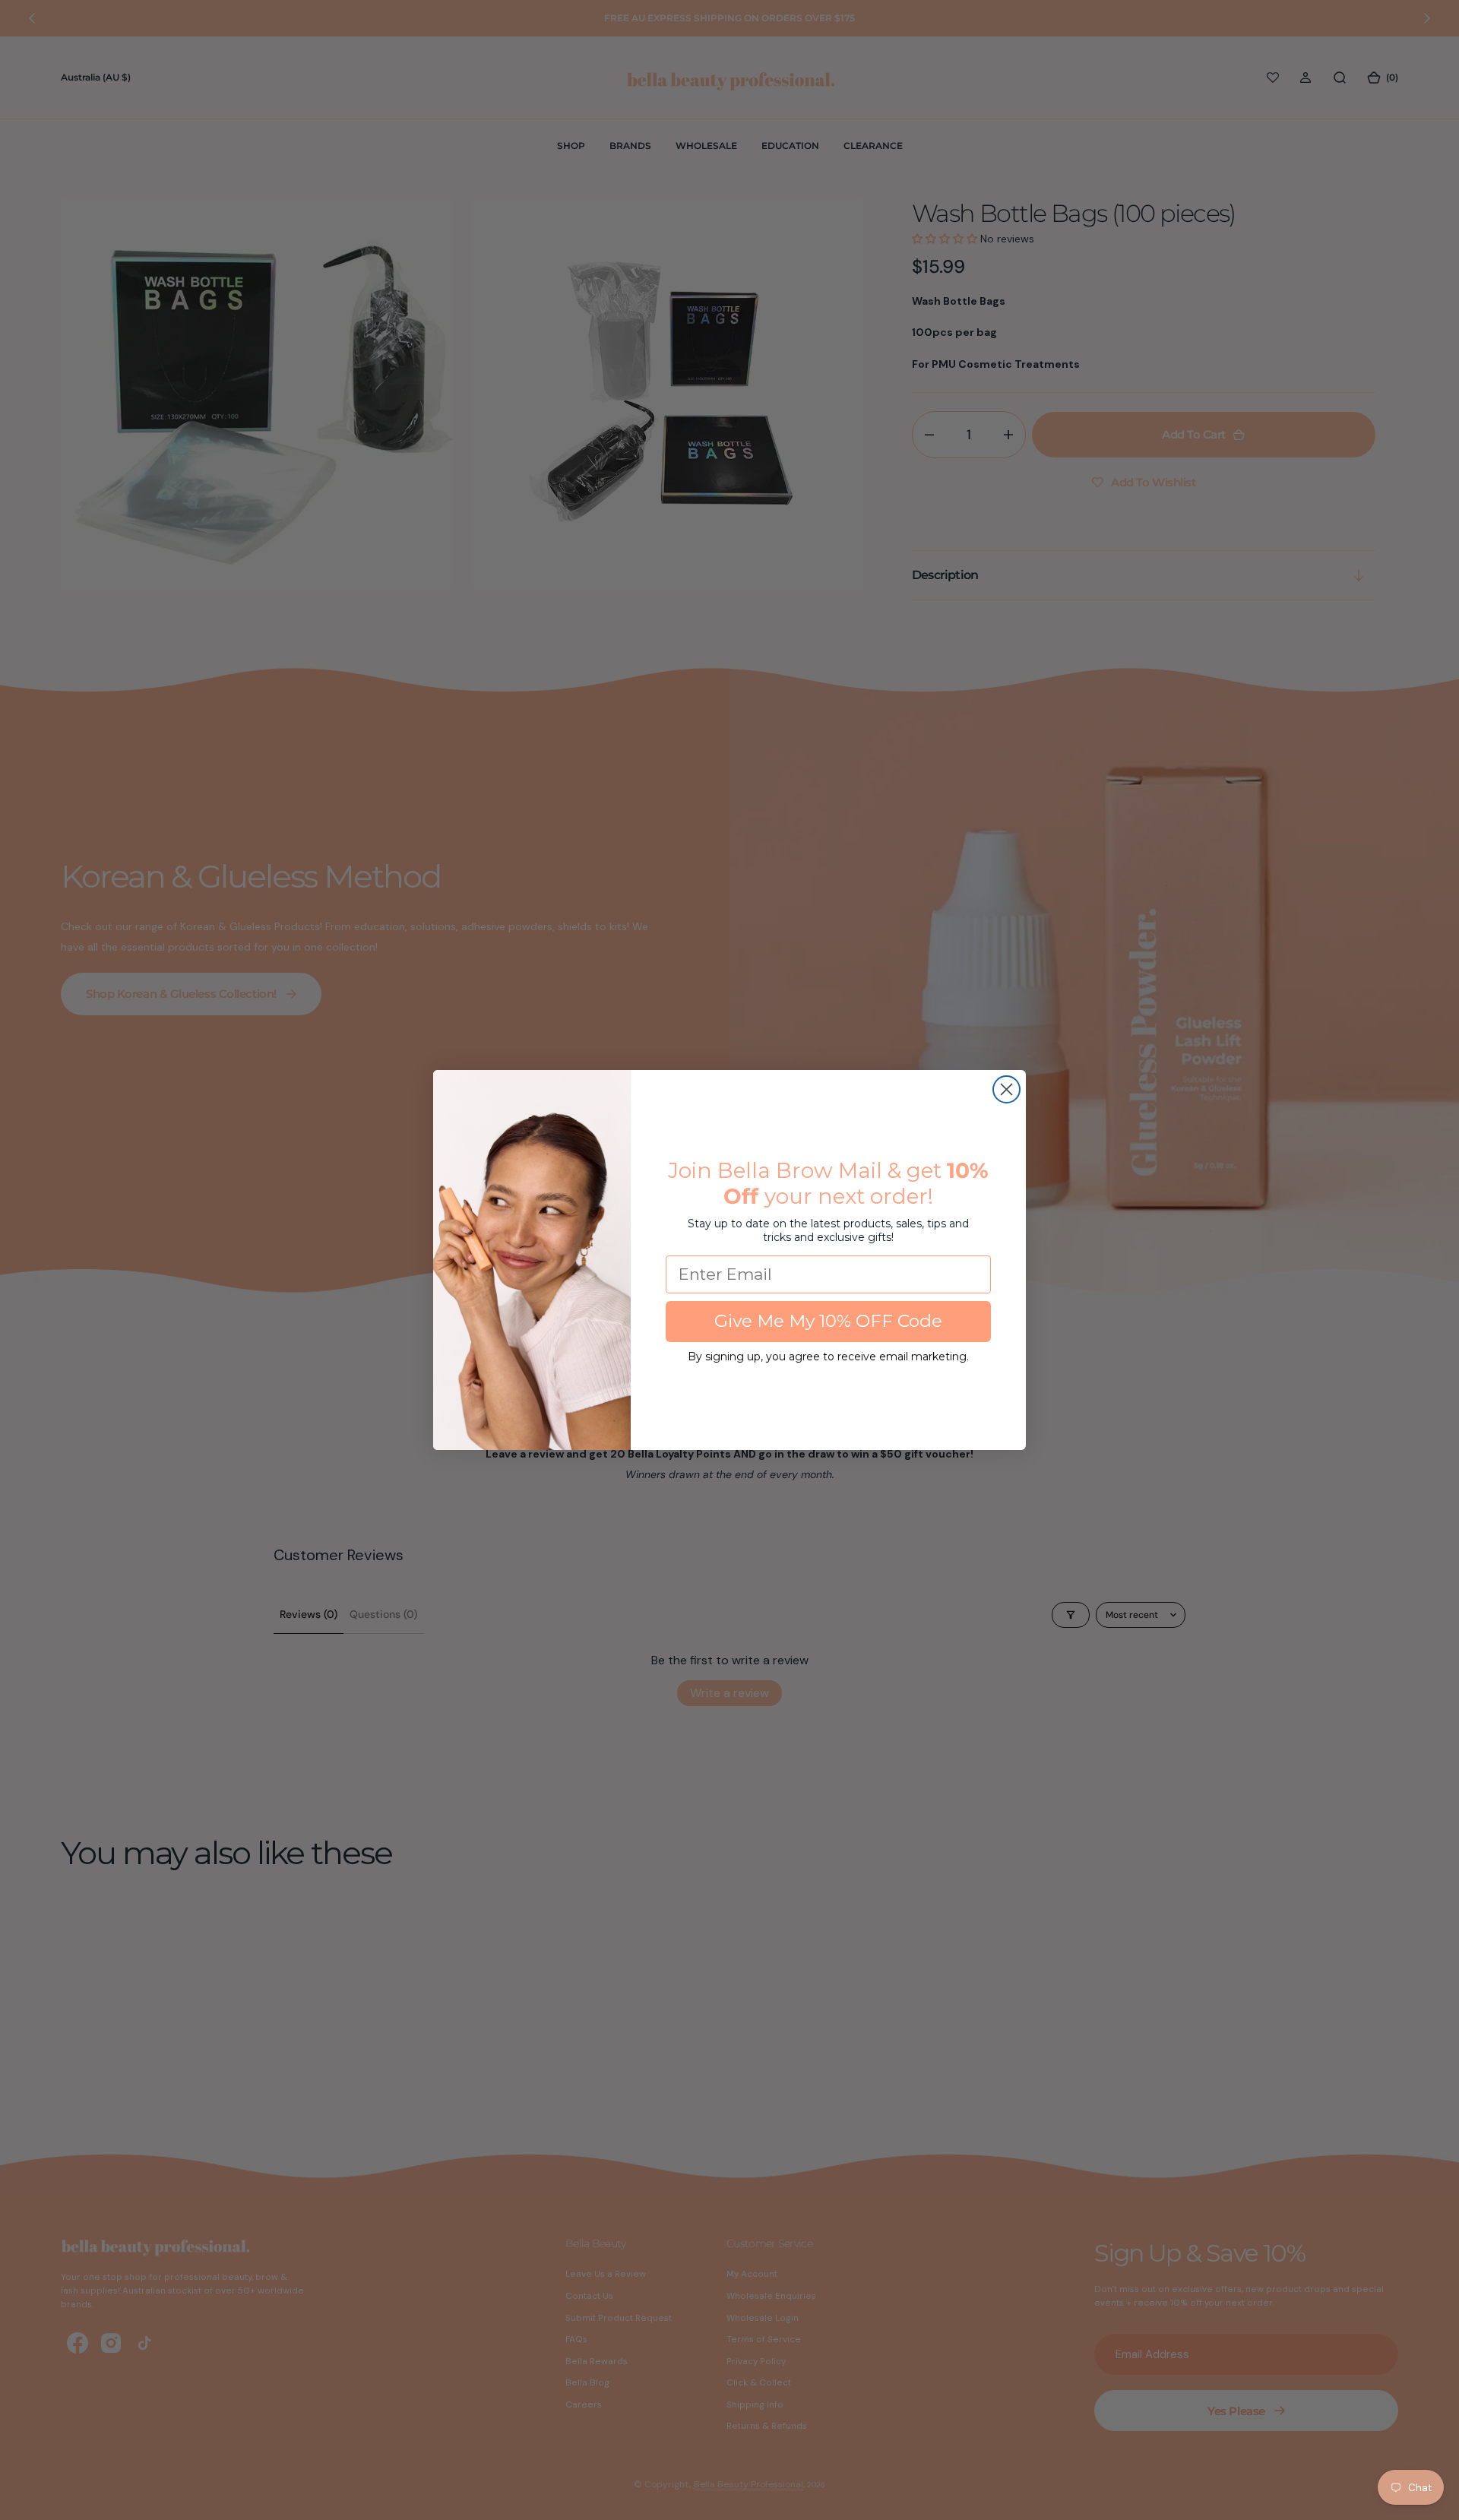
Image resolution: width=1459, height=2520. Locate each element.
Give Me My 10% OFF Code (828, 1321)
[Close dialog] (1006, 1089)
